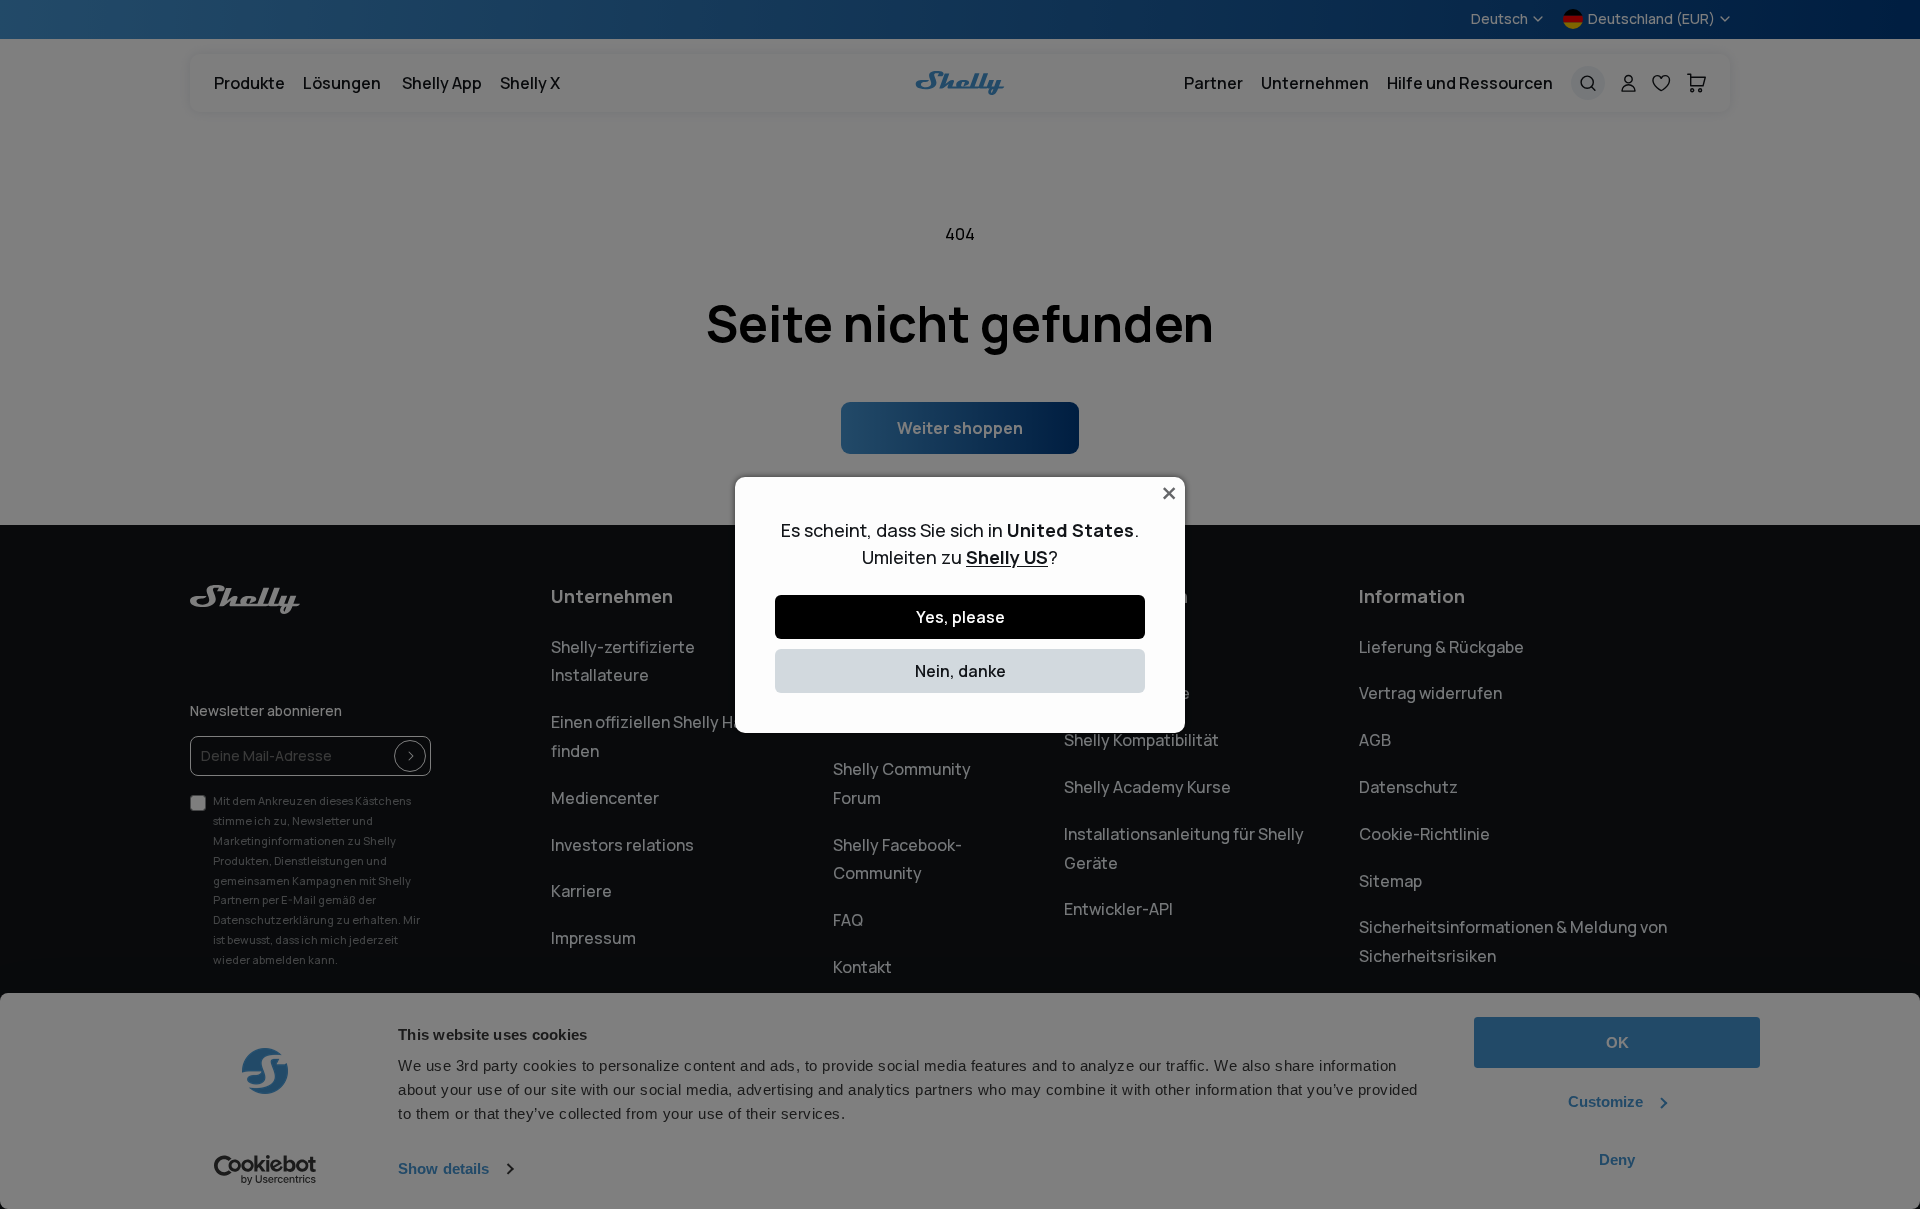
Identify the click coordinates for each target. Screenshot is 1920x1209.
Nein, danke (960, 671)
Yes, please (960, 617)
